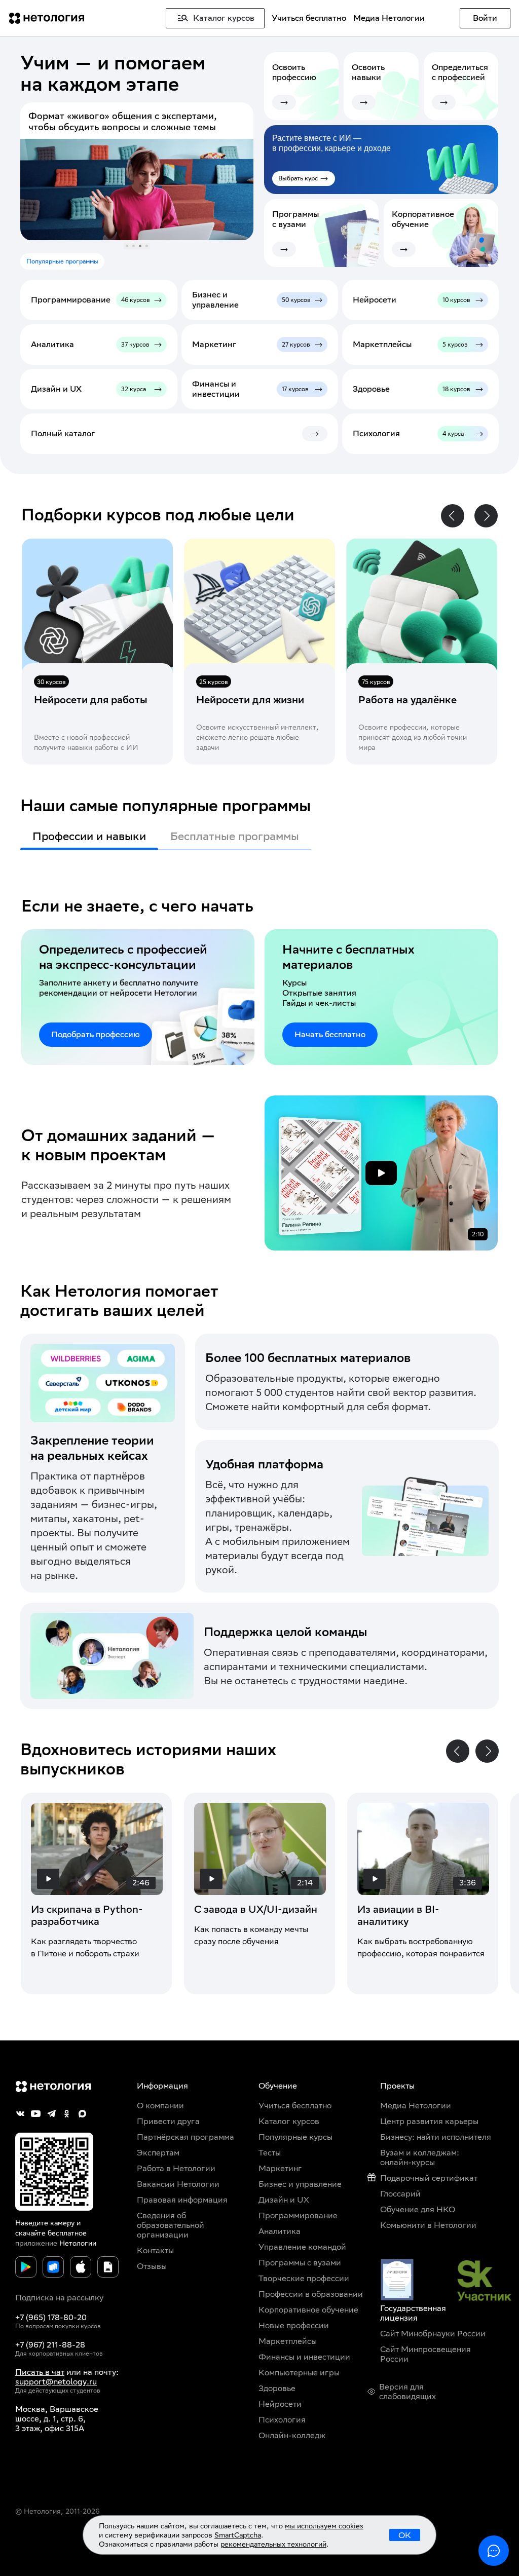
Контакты (155, 2250)
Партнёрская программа (186, 2137)
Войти (485, 18)
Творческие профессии (304, 2278)
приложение (36, 2243)
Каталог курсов (289, 2121)
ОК (405, 2535)
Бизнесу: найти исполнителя (436, 2137)
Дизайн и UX (284, 2200)
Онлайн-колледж (292, 2435)
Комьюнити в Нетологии (428, 2225)
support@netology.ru (56, 2382)
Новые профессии (294, 2325)
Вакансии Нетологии (178, 2184)
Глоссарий (400, 2194)
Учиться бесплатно (309, 18)
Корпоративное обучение (308, 2310)
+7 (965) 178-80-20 (51, 2317)
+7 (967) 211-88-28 (50, 2345)
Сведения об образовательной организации (171, 2225)
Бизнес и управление (300, 2184)
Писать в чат (40, 2372)
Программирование (298, 2215)
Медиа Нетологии (389, 18)
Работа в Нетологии (176, 2168)
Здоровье (277, 2388)
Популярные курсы (295, 2137)
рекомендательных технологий (273, 2544)
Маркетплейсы (288, 2341)
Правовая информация (182, 2200)
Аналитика (280, 2231)
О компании (160, 2106)
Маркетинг (280, 2168)
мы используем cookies (324, 2526)
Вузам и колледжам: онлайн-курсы (420, 2157)
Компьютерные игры (299, 2373)
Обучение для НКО (418, 2209)
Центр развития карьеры (429, 2121)
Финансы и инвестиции (304, 2357)
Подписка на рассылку (59, 2298)
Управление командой (302, 2247)
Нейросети (280, 2404)
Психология (282, 2420)
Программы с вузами (300, 2263)
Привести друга (168, 2121)
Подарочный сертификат (429, 2178)
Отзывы (152, 2266)
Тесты (270, 2153)
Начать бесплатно (330, 1034)
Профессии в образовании (311, 2294)
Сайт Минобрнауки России (433, 2334)
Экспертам (158, 2153)
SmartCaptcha (238, 2535)
